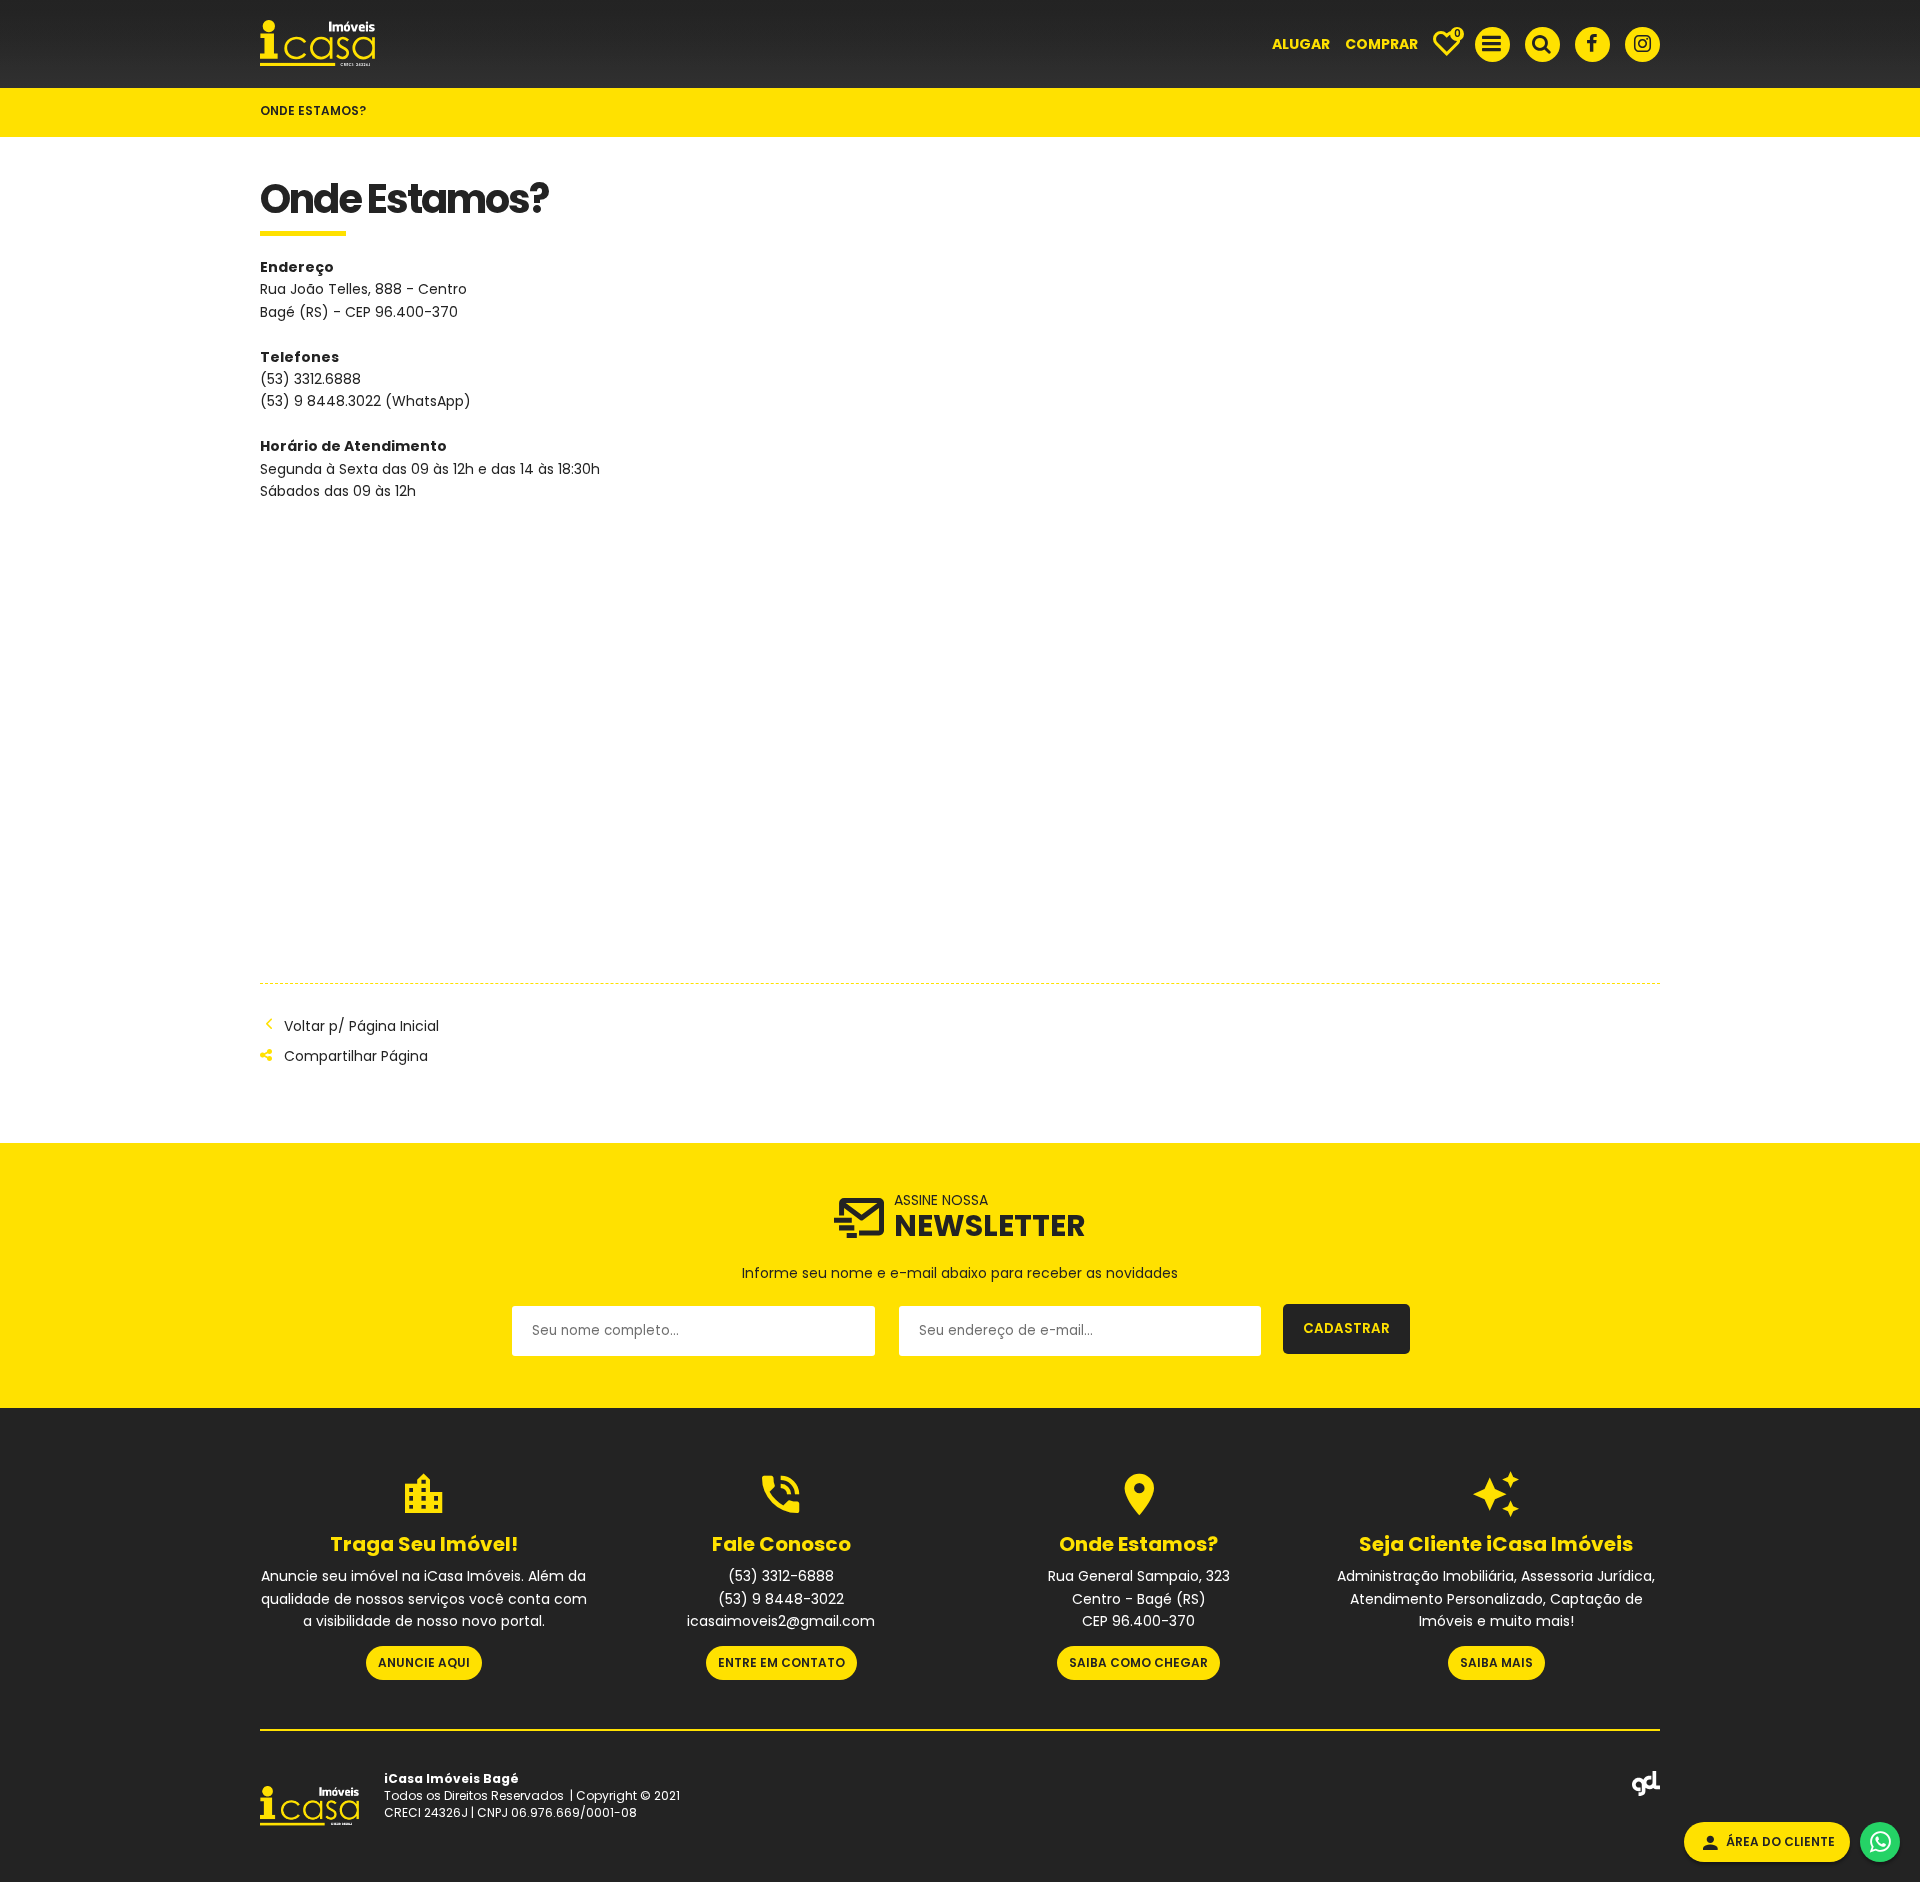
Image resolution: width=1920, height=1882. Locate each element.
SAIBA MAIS (1496, 1662)
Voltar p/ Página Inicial (361, 1026)
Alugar (1301, 44)
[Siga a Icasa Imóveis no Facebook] (1592, 44)
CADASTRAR (1346, 1328)
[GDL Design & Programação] (1646, 1792)
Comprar (1381, 44)
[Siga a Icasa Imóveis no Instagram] (1642, 44)
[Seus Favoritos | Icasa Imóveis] (1446, 44)
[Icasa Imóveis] (317, 62)
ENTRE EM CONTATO (781, 1662)
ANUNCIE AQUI (424, 1662)
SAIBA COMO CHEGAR (1138, 1662)
